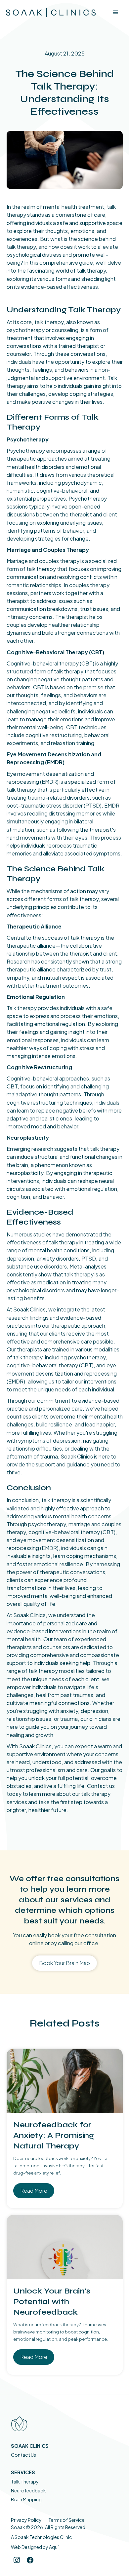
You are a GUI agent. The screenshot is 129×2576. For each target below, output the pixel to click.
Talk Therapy (25, 2481)
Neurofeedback (28, 2490)
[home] (46, 13)
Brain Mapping (26, 2499)
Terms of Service (66, 2520)
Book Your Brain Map (64, 1963)
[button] (116, 13)
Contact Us (23, 2455)
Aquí (54, 2547)
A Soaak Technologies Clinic (41, 2537)
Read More (34, 2191)
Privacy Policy (26, 2520)
